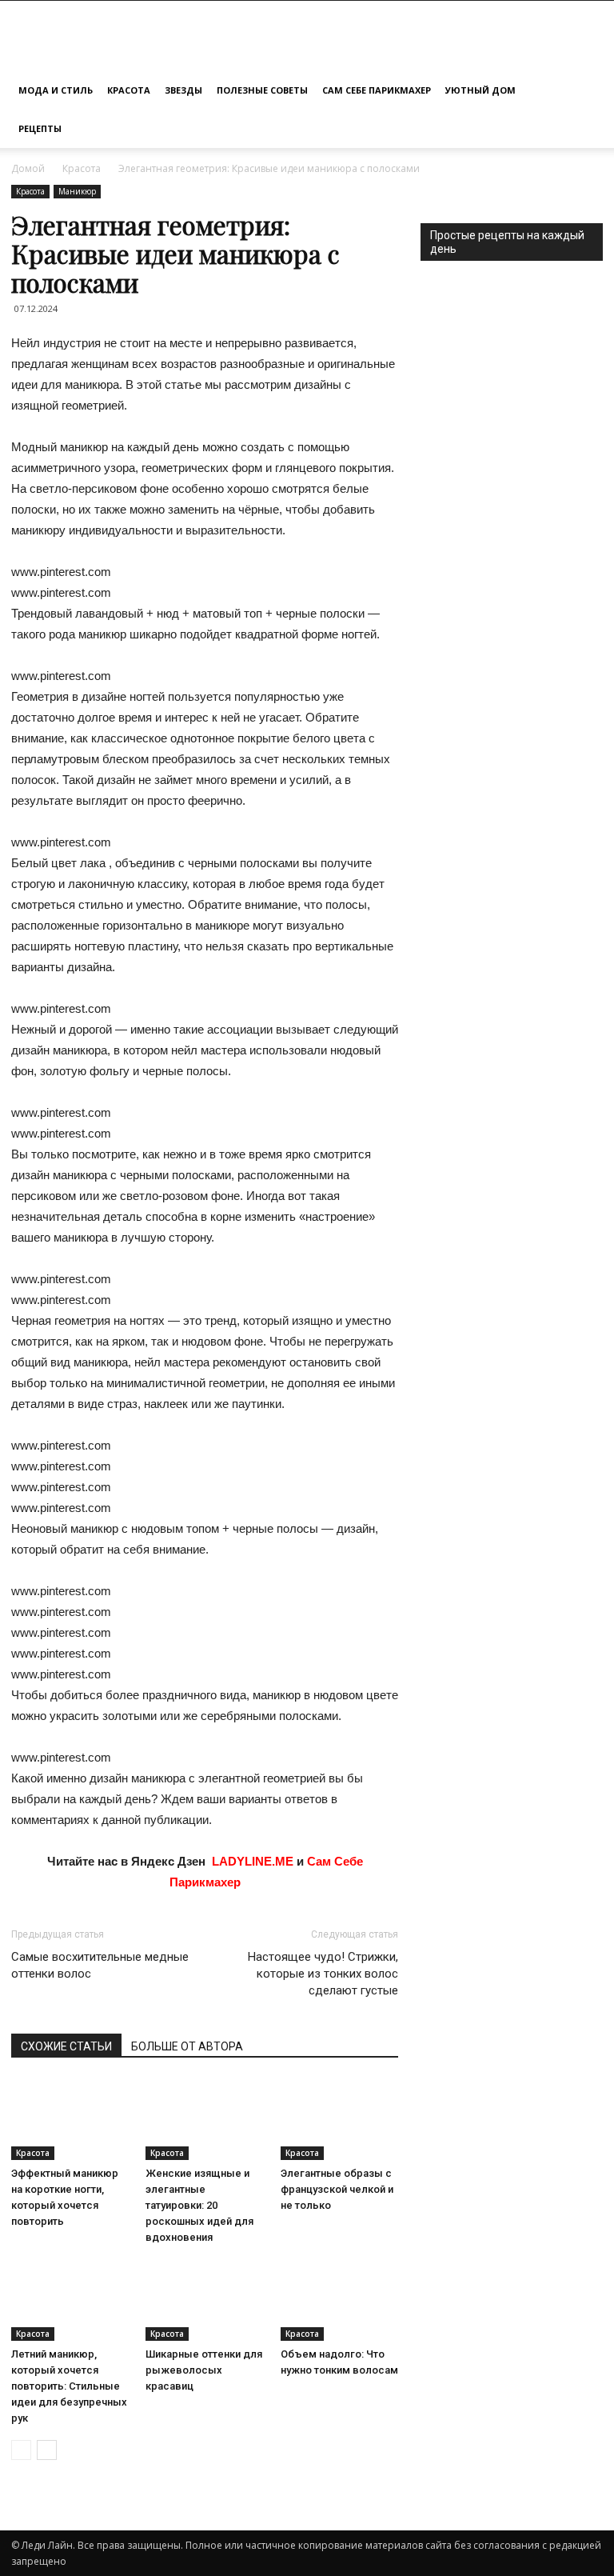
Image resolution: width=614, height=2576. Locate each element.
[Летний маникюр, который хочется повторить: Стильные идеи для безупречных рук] (70, 2300)
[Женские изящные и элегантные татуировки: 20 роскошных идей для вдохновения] (204, 2120)
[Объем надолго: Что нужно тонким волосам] (339, 2300)
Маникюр (77, 191)
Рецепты (40, 128)
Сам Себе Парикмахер (377, 90)
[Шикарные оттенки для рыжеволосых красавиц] (204, 2300)
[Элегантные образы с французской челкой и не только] (339, 2120)
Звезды (183, 90)
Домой (28, 168)
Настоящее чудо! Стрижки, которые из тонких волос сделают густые (323, 1974)
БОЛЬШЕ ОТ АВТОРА (187, 2046)
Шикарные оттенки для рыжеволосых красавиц (204, 2370)
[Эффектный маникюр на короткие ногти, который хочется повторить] (70, 2120)
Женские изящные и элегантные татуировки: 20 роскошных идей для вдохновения (199, 2205)
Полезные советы (262, 90)
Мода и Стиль (56, 90)
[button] (584, 91)
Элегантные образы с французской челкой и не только (337, 2189)
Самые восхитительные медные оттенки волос (100, 1965)
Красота (129, 90)
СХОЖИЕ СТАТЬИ (66, 2046)
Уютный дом (480, 90)
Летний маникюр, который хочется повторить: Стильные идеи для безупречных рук (69, 2386)
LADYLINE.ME (253, 1861)
